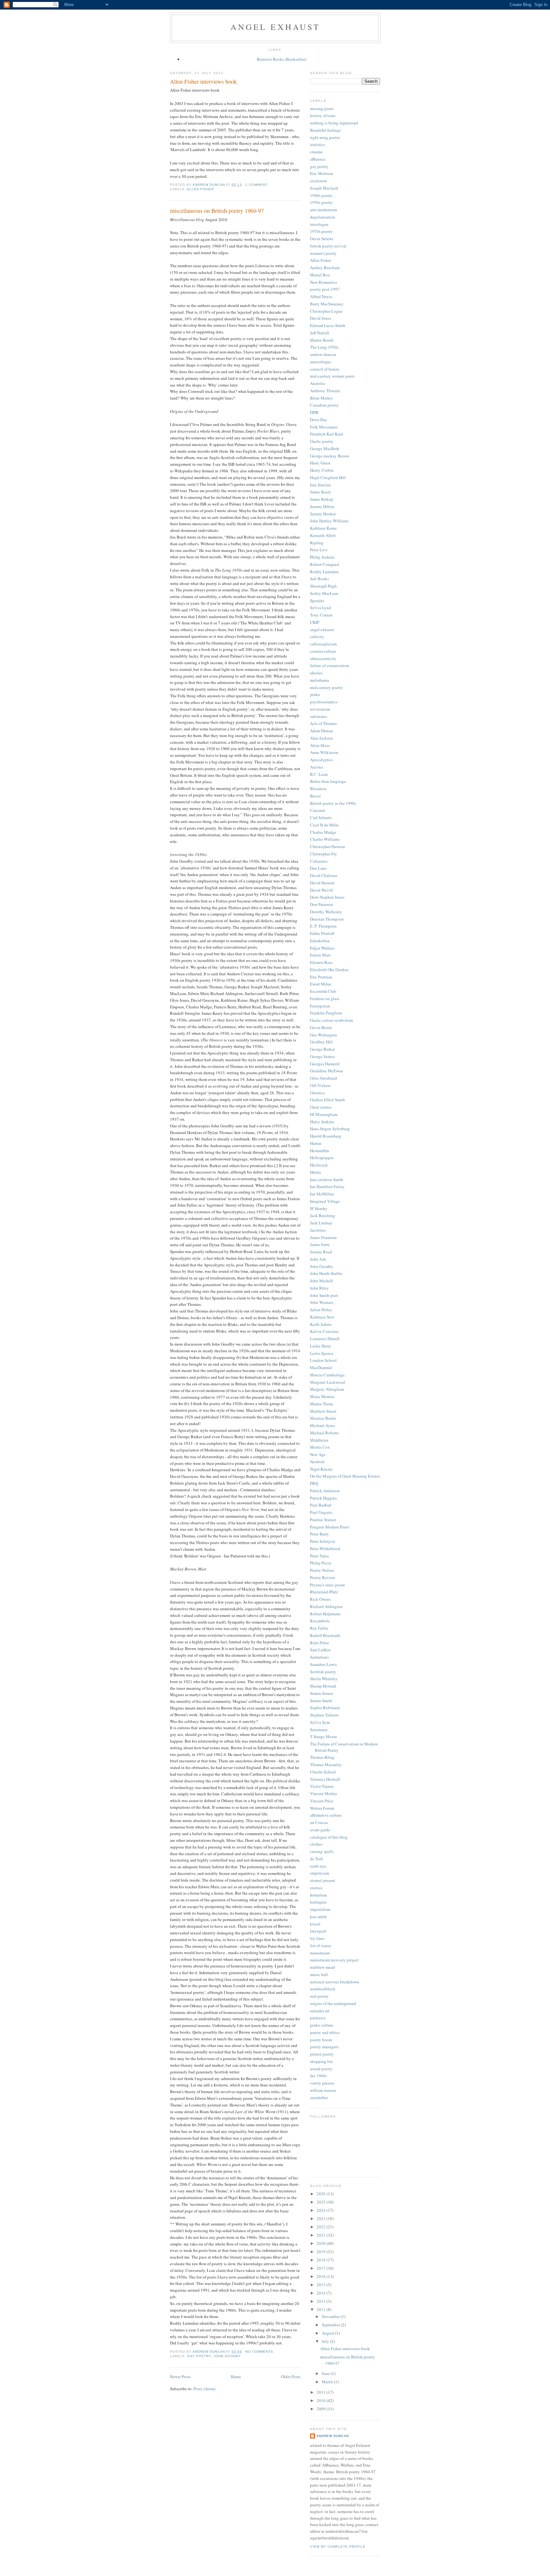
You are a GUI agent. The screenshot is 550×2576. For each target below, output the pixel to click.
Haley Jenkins (322, 1122)
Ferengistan (320, 1006)
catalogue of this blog (329, 1837)
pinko (315, 694)
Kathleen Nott (322, 1317)
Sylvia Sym (320, 1722)
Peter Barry (320, 1534)
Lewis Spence (322, 1353)
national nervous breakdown (335, 1982)
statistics (317, 144)
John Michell (321, 1281)
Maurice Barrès (323, 1418)
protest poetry (322, 2054)
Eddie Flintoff (322, 933)
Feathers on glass (325, 999)
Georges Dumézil (325, 1064)
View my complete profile (338, 2547)
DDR (314, 412)
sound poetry (321, 2069)
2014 (322, 2293)
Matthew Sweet (323, 1411)
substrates (318, 716)
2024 (322, 2210)
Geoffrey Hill (321, 1042)
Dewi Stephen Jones (327, 897)
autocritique (321, 362)
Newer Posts (180, 2377)
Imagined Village (325, 1201)
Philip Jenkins (322, 557)
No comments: (261, 2352)
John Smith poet (324, 1295)
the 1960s (318, 2076)
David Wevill (321, 890)
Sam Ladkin (320, 1650)
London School (323, 1360)
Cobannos (319, 861)
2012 (322, 2309)
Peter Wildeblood (325, 1549)
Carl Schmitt (321, 818)
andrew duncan (323, 354)
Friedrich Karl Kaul (327, 434)
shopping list (321, 2061)
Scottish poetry (323, 1672)
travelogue (319, 224)
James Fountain (323, 1237)
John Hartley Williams (329, 521)
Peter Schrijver (323, 1541)
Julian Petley (321, 1310)
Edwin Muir (320, 955)
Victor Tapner (322, 1786)
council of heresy (325, 369)
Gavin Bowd (321, 1027)
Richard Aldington (326, 1606)
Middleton (319, 1440)
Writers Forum (322, 1808)
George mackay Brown (330, 456)
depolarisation (322, 217)
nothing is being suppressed (334, 123)
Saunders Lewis (323, 1664)
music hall (319, 1974)
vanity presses (322, 2083)
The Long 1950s (324, 347)
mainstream (320, 1953)
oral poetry (319, 1996)
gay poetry (199, 2356)
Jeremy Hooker (323, 514)
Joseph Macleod (324, 188)
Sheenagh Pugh (323, 586)
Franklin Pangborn (326, 1013)
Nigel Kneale (321, 1469)
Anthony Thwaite (325, 391)
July (326, 2341)
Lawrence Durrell (325, 1339)
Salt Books (319, 579)
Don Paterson (321, 904)
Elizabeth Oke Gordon (329, 970)
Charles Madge (323, 832)
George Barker (322, 1049)
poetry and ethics (325, 2032)
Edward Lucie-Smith (328, 325)
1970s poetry (321, 231)
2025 (322, 2202)
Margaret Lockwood (328, 1382)
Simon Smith (321, 1701)
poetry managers (324, 2047)
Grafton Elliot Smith (328, 1100)
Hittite (316, 1172)
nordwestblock (323, 1989)
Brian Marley (321, 398)
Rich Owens (320, 1599)
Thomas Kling (322, 1757)
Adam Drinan (321, 731)
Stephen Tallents (324, 1715)
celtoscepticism (323, 644)
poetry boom (321, 2040)
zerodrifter (319, 2098)
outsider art (320, 2011)
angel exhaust (275, 27)
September (331, 2325)
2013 (322, 2301)
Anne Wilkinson (324, 752)
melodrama (320, 680)
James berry (320, 1244)
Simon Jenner (322, 1693)
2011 (322, 2392)
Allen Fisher (200, 189)
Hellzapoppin (322, 1158)
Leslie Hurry (321, 1346)
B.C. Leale (319, 774)
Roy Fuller (319, 1628)
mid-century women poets (332, 376)
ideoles (316, 673)
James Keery (321, 492)
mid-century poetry (327, 687)
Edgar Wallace (322, 948)
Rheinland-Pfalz (324, 1592)
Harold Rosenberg (326, 1136)
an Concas (319, 1822)
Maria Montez (322, 1396)
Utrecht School (323, 1772)
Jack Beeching (323, 1215)
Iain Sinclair (321, 485)
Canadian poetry (324, 405)
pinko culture (322, 2025)
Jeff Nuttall (320, 333)
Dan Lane (318, 868)
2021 (322, 2235)
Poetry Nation (322, 1570)
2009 (322, 2409)
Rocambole (320, 1621)
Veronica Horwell (325, 1779)
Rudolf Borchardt (325, 1635)
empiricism (320, 1873)
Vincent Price (322, 1801)
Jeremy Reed (321, 1252)
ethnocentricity (323, 658)
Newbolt (317, 1462)
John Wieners (322, 1302)
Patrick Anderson (325, 1491)
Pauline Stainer (323, 1520)
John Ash (318, 1259)
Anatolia (317, 383)
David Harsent (322, 883)
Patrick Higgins (323, 1498)
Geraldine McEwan (327, 1071)
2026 (322, 2194)
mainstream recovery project (334, 1960)
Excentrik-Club (323, 991)
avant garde (320, 1830)
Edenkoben (320, 941)
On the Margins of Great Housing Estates (345, 1476)
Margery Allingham (327, 1389)
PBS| (314, 1483)
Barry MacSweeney (327, 304)
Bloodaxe (318, 789)
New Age (318, 1454)
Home (236, 2377)
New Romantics (324, 282)
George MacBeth (325, 449)
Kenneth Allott (323, 535)
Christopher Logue (326, 311)
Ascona (316, 767)
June (326, 2373)
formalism (318, 1895)
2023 (322, 2218)
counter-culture (323, 651)
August (328, 2333)
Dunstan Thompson (327, 919)
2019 (322, 2252)
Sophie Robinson (325, 1708)
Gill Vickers (320, 1085)
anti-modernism (324, 210)
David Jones (321, 318)
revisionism (320, 709)
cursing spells (322, 1851)
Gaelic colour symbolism (331, 1020)
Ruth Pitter (319, 1643)
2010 (322, 2400)
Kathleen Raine (323, 528)
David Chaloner (324, 875)
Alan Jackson (321, 738)
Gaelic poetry (322, 441)
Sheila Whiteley (324, 1679)
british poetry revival (328, 246)
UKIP (315, 622)
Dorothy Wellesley (326, 912)
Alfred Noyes (321, 296)
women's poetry (323, 253)
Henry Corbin (322, 470)
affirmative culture (326, 1815)
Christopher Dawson (328, 846)
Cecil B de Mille (324, 825)
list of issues (321, 1946)
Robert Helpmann (325, 1614)
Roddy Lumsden (324, 572)
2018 (322, 2260)
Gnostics (317, 1093)
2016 (322, 2276)
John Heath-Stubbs (326, 1273)
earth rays (318, 1866)
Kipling (317, 543)
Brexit (315, 796)
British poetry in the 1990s (333, 803)
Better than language (328, 781)
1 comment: (257, 185)
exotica (316, 1888)
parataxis (318, 2018)
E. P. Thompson (323, 926)
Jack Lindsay (321, 1223)
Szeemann (319, 1730)
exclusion (318, 181)
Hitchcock (319, 1165)
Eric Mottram (321, 173)
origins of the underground (333, 2003)
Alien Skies (320, 745)
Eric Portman (321, 977)
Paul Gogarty (321, 1512)
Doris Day (319, 420)
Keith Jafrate (321, 1324)
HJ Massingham (324, 1114)
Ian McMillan (322, 1194)
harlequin (318, 1902)
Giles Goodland (324, 1078)
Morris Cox (320, 1447)
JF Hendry (319, 1208)
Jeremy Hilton (322, 506)
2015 (322, 2285)
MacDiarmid (321, 1368)
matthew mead (322, 1967)
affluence (318, 159)
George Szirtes (322, 1056)
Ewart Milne (321, 984)
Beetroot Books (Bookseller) (282, 59)
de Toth (317, 1859)
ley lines (317, 1938)
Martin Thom (321, 1404)
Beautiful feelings (325, 130)
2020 (322, 2243)
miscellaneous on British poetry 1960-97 (217, 211)
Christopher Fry (324, 854)
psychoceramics (324, 702)
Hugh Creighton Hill (328, 477)
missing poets (322, 108)
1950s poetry (321, 202)
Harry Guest (320, 463)
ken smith (318, 1917)
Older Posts (291, 2377)
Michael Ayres (322, 1425)
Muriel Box (320, 275)
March (328, 2382)
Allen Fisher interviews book (203, 81)
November (331, 2316)
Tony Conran (321, 615)
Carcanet (318, 810)
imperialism (320, 1909)
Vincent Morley (324, 1793)
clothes (316, 1844)
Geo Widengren (324, 1035)
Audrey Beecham (325, 268)
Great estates (321, 1107)
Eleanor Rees (321, 962)
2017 (322, 2268)
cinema (316, 152)
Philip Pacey (321, 1563)
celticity (317, 637)
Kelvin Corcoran (324, 1331)
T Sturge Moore (324, 1737)
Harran (316, 1143)
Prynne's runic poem (327, 1585)
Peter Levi (319, 550)
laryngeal (318, 1931)
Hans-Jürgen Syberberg (330, 1129)
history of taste (323, 115)
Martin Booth (322, 340)
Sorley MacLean (324, 593)
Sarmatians (319, 1657)
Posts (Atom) (204, 2389)
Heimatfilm (320, 1151)
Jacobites (318, 1230)
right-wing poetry (325, 137)
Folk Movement (324, 427)
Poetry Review (323, 1577)
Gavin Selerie (322, 239)
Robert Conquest (325, 564)
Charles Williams (325, 839)
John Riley (319, 1288)
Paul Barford (321, 1505)
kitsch (315, 1924)
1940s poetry (321, 195)
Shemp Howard (323, 1686)
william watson (323, 2090)
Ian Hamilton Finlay (327, 1187)
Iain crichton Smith (327, 1180)
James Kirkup (322, 499)
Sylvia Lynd (321, 608)
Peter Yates (319, 1556)
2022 (322, 2227)
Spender (317, 601)
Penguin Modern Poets (330, 1527)
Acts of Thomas (323, 723)
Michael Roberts (324, 1433)
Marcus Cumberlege (327, 1375)
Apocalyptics (321, 760)
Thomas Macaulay (326, 1765)
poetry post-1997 (325, 289)
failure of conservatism (330, 665)
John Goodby (227, 2356)
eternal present (323, 1880)
